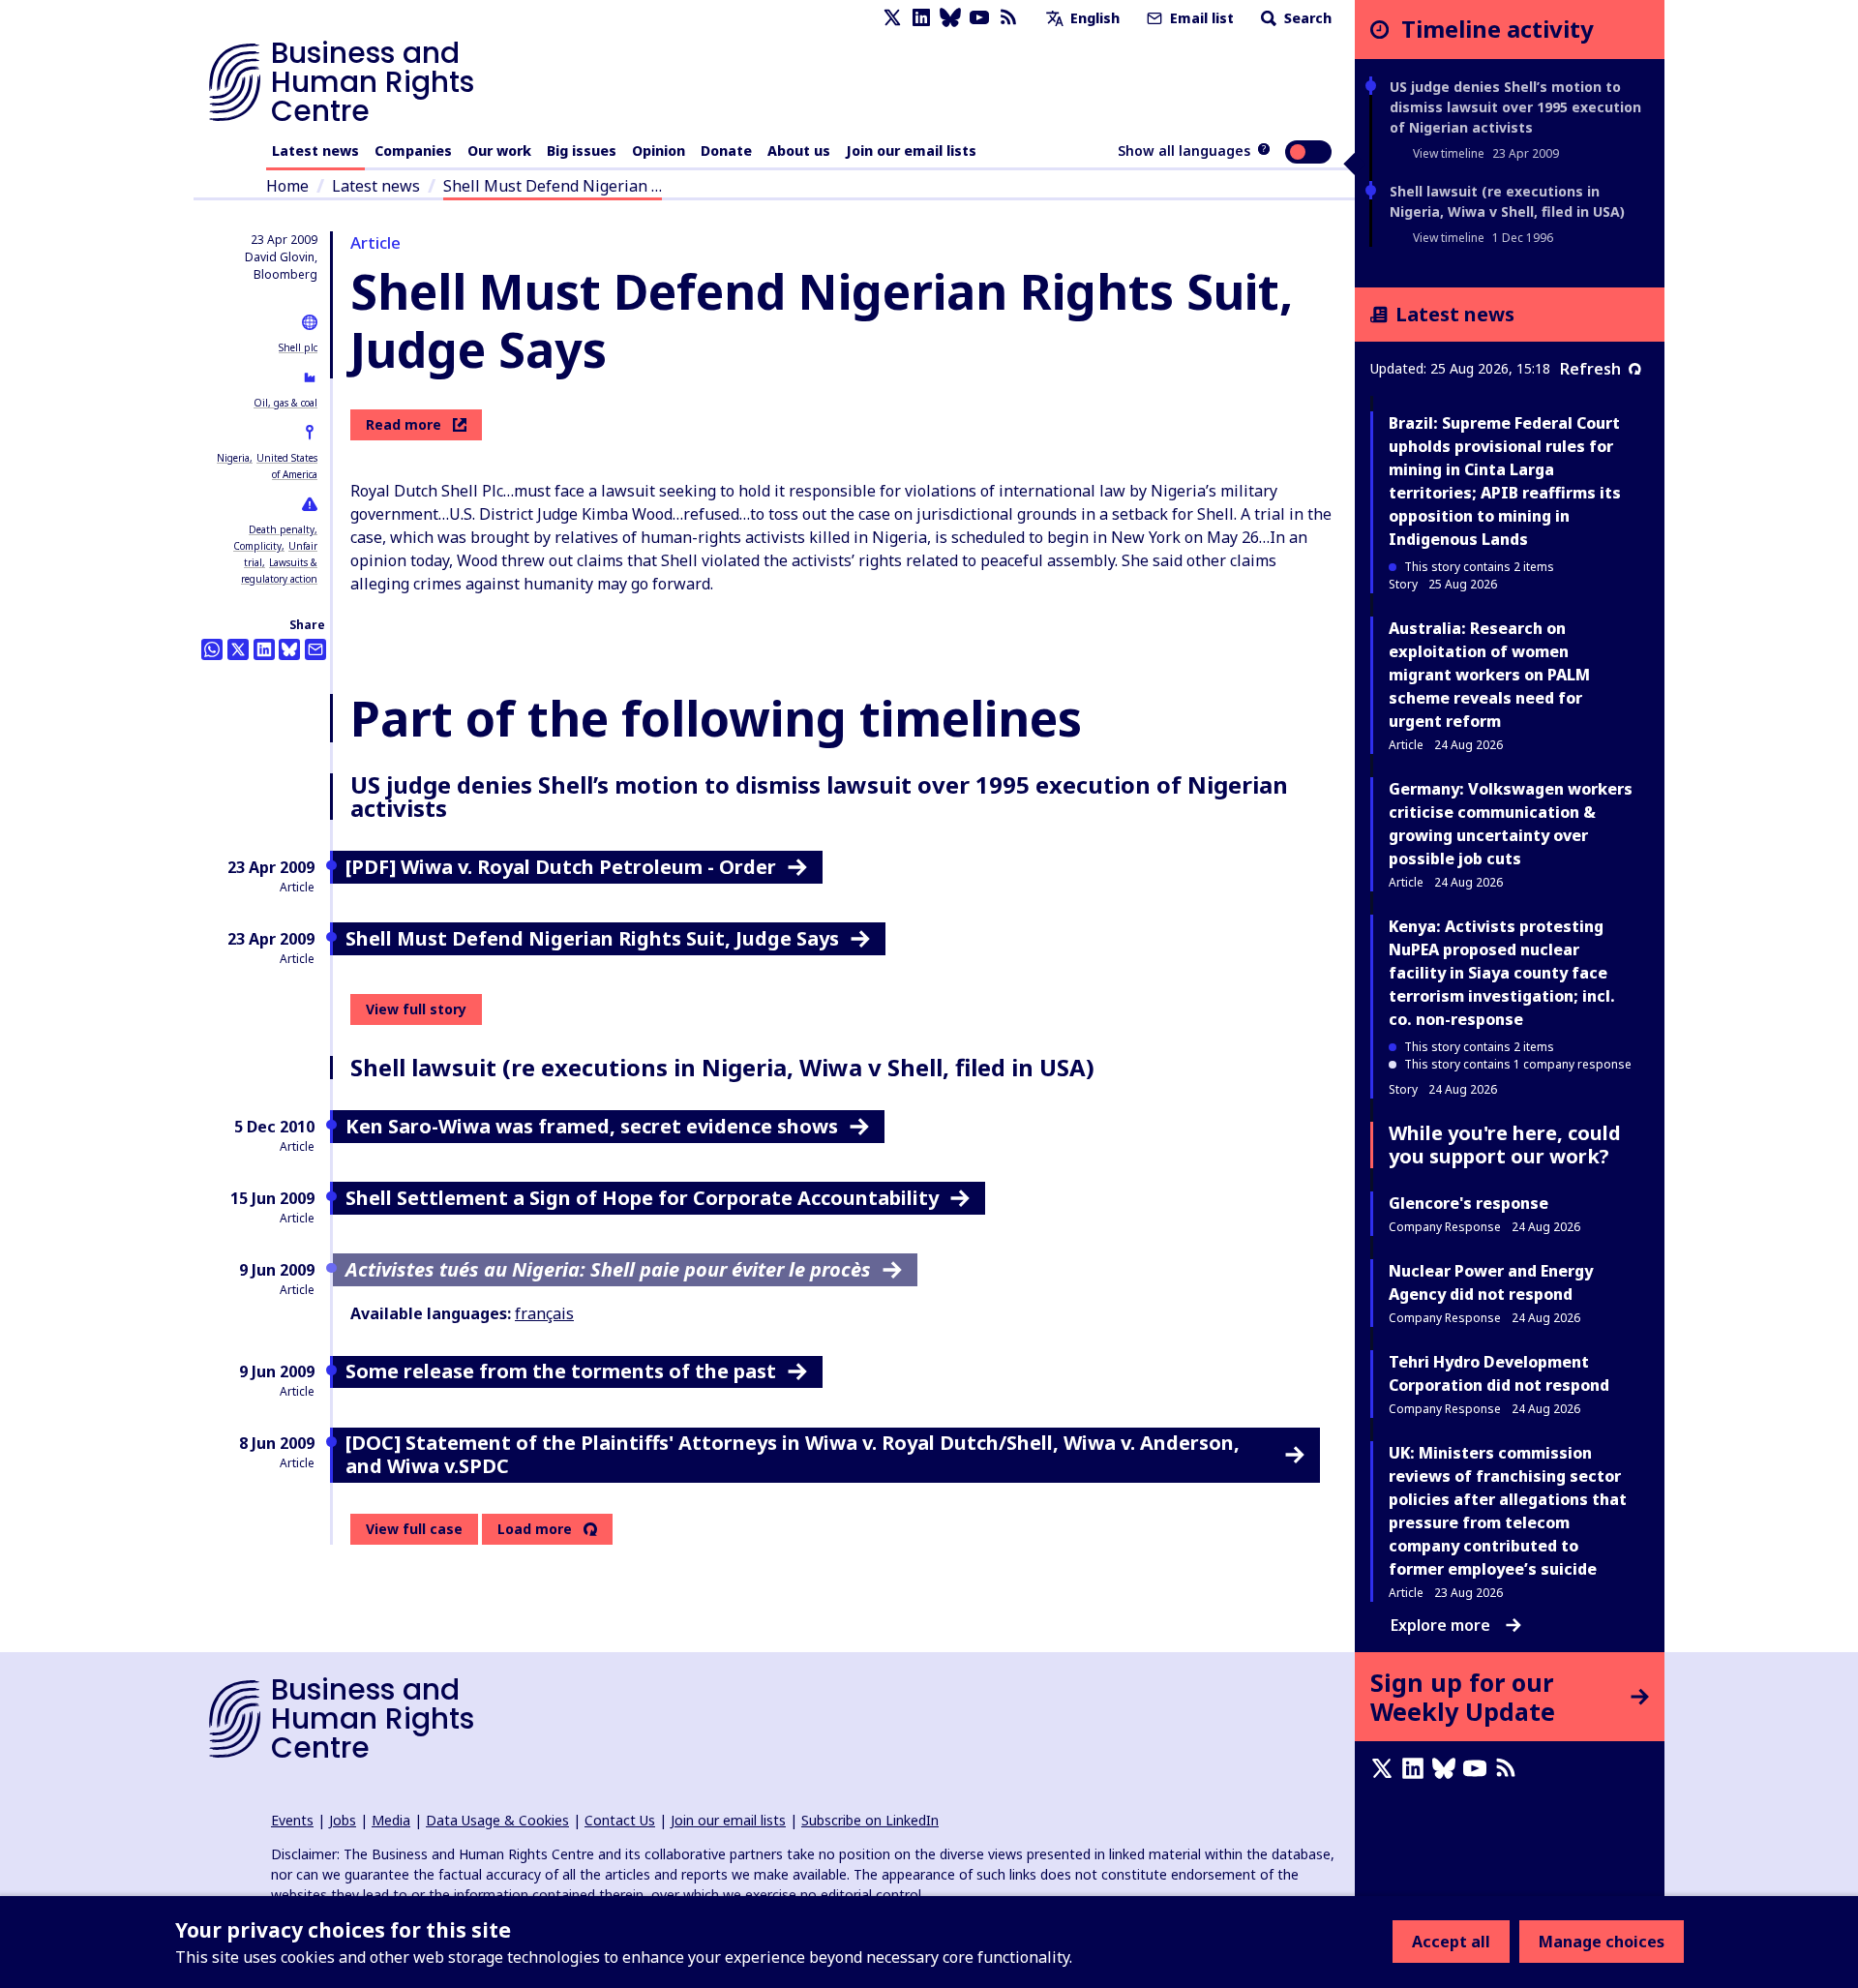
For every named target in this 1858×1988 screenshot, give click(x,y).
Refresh (1590, 369)
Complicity (257, 546)
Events (292, 1820)
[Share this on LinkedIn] (264, 649)
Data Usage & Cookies (497, 1820)
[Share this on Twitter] (238, 649)
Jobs (343, 1820)
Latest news (315, 151)
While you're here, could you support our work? (1505, 1145)
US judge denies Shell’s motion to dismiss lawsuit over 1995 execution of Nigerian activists (1515, 107)
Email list (1200, 18)
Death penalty (282, 529)
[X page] (892, 18)
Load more (535, 1529)
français (544, 1313)
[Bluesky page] (950, 18)
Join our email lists (911, 151)
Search (1306, 18)
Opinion (659, 151)
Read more (404, 424)
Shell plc (298, 347)
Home (287, 186)
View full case (414, 1529)
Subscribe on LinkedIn (870, 1820)
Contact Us (620, 1820)
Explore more (1440, 1625)
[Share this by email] (315, 649)
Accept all (1451, 1942)
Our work (499, 151)
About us (799, 151)
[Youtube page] (979, 18)
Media (391, 1820)
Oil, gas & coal (285, 403)
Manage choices (1602, 1942)
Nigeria (233, 458)
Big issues (582, 151)
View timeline (1449, 153)
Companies (413, 151)
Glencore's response (1468, 1203)
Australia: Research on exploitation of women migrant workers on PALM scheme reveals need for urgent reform (1489, 675)
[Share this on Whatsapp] (212, 649)
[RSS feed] (1008, 18)
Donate (726, 151)
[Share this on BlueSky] (289, 649)
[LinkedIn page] (921, 18)
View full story (416, 1009)
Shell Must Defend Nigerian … (553, 186)
